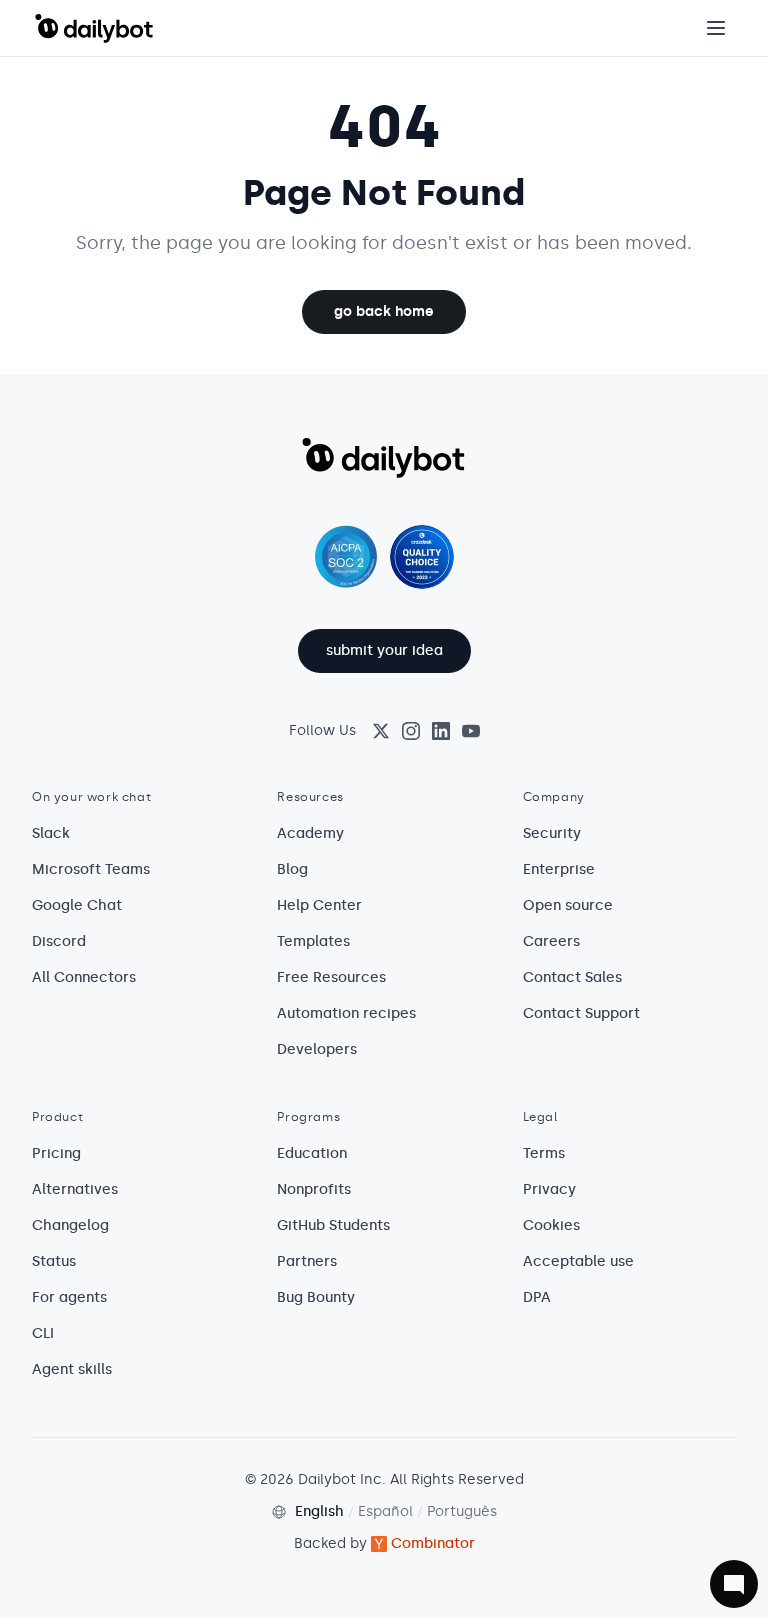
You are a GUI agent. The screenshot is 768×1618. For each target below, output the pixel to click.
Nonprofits (314, 1189)
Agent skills (72, 1369)
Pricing (56, 1153)
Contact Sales (572, 977)
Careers (551, 941)
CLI (43, 1333)
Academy (310, 833)
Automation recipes (346, 1013)
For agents (69, 1297)
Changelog (70, 1225)
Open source (568, 905)
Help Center (319, 905)
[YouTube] (471, 731)
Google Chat (77, 905)
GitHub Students (333, 1225)
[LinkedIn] (441, 731)
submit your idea (384, 650)
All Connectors (84, 977)
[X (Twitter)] (381, 731)
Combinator (433, 1543)
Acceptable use (578, 1261)
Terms (544, 1153)
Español (385, 1511)
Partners (307, 1261)
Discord (59, 941)
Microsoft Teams (91, 869)
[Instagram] (411, 731)
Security (552, 833)
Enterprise (559, 869)
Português (462, 1511)
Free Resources (331, 977)
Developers (317, 1049)
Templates (313, 941)
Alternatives (75, 1189)
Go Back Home (384, 311)
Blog (292, 869)
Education (312, 1153)
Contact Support (581, 1013)
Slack (51, 833)
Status (54, 1261)
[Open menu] (716, 28)
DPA (537, 1297)
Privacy (549, 1189)
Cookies (551, 1225)
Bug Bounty (316, 1297)
